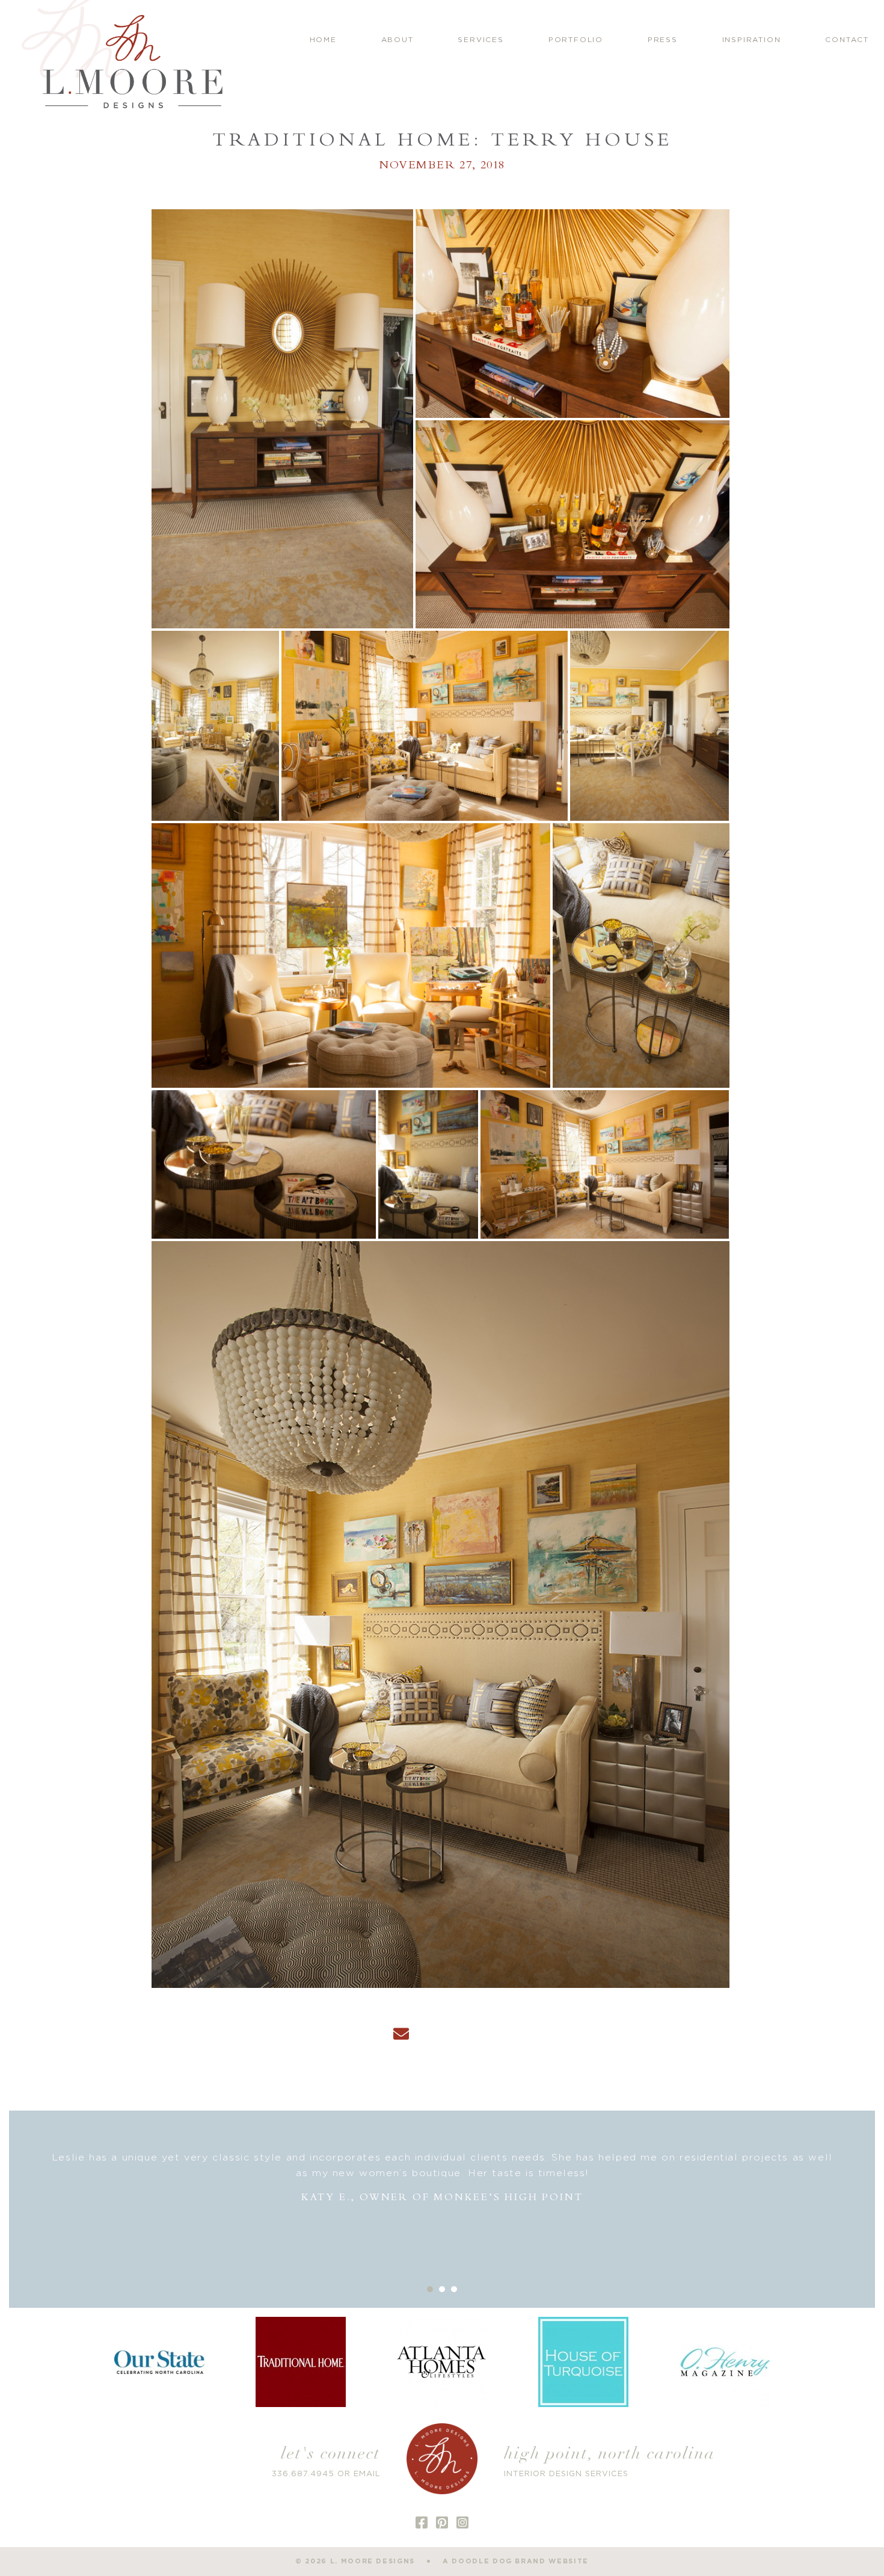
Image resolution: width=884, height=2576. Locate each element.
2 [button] (442, 2289)
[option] (442, 2193)
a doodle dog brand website (516, 2561)
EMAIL (367, 2474)
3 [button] (454, 2289)
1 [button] (430, 2289)
